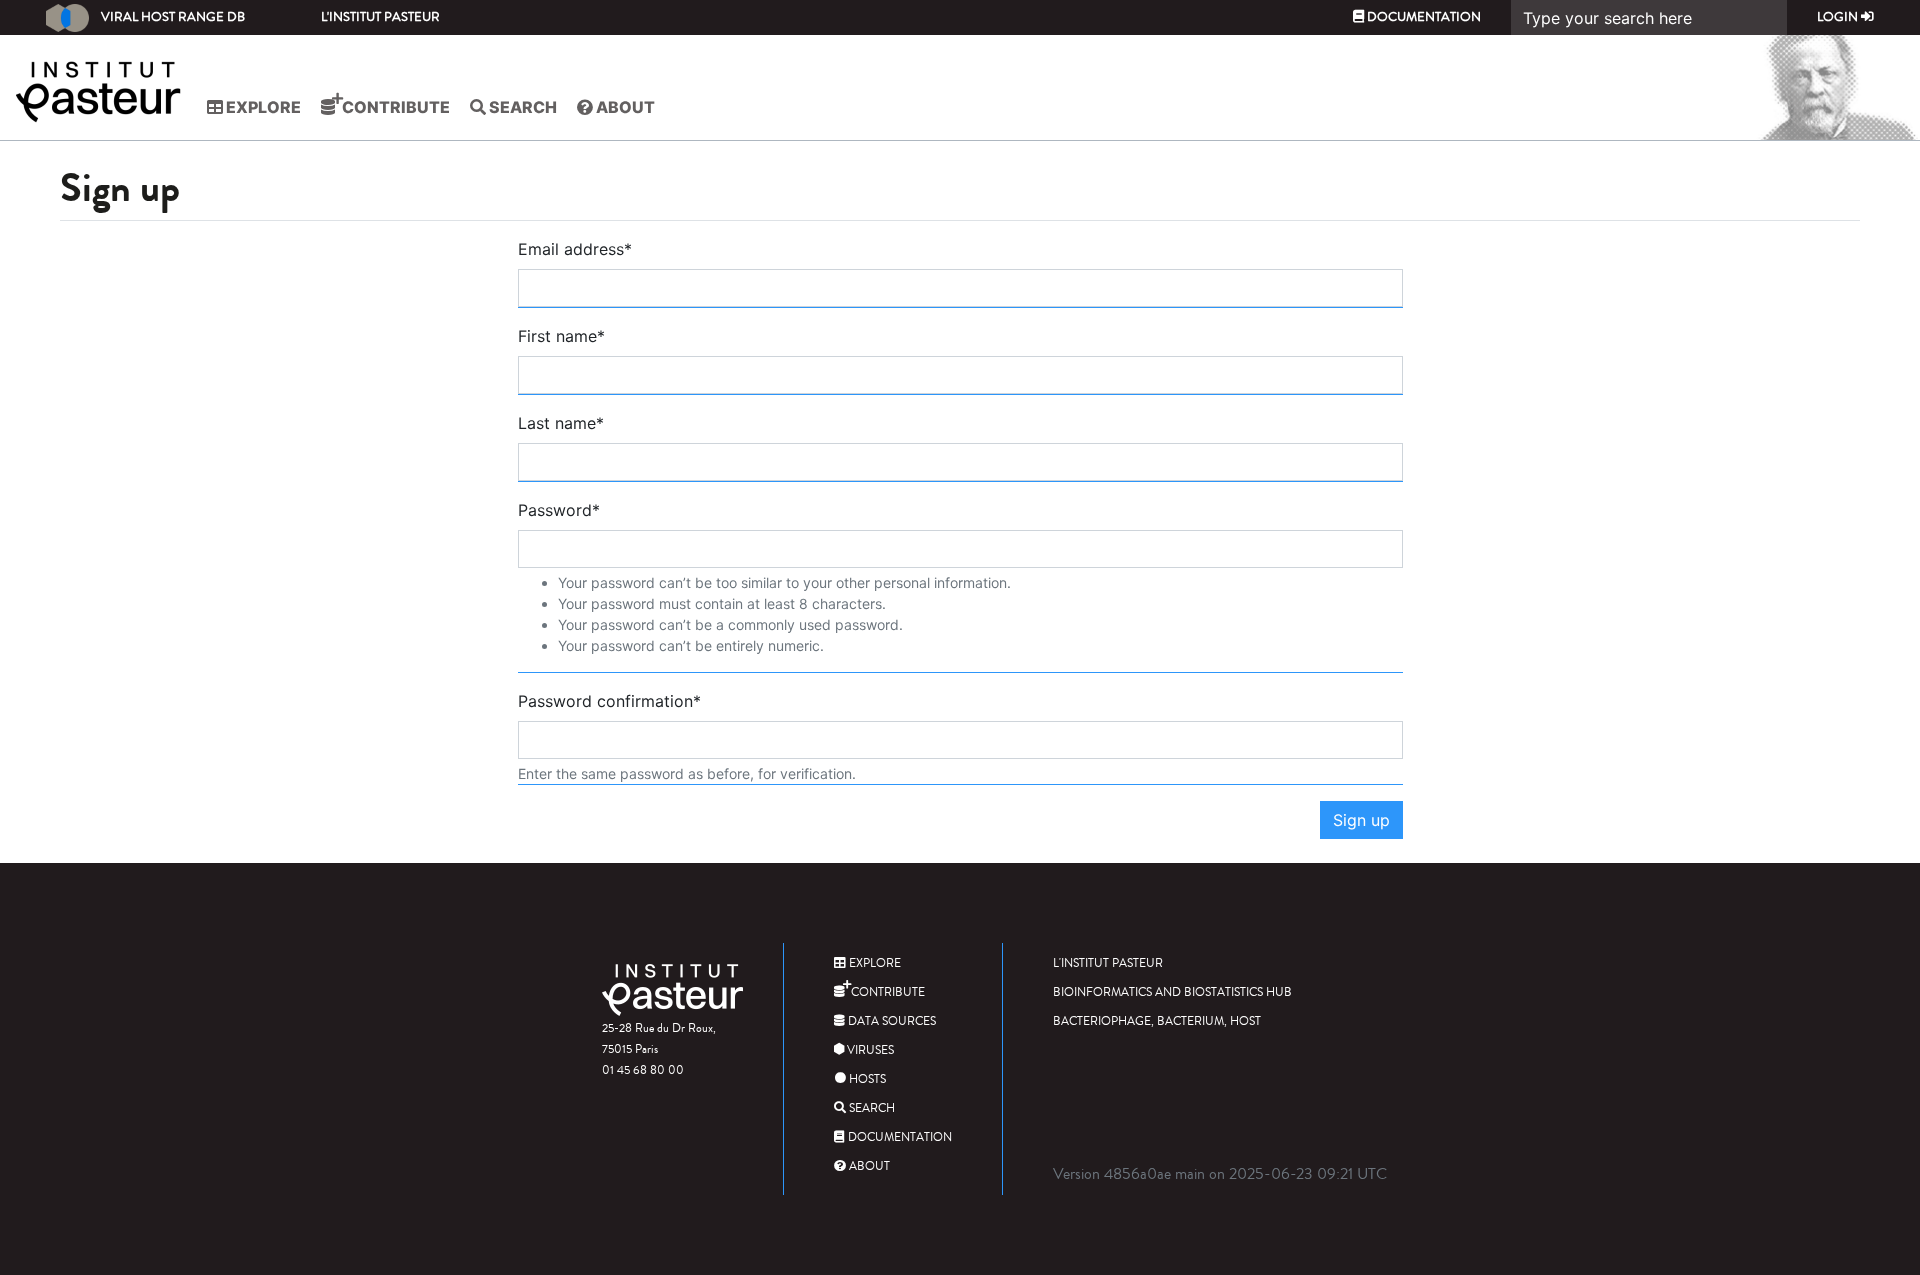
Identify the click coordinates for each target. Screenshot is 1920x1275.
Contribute (394, 107)
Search (521, 107)
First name (561, 336)
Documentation (1422, 17)
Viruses (869, 1050)
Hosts (866, 1079)
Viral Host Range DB (173, 17)
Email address (575, 249)
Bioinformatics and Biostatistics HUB (1172, 992)
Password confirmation (609, 701)
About (624, 107)
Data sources (890, 1021)
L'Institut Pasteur (380, 17)
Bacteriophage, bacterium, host (1157, 1021)
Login (1839, 17)
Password (559, 510)
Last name (561, 423)
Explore (262, 107)
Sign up (1361, 820)
